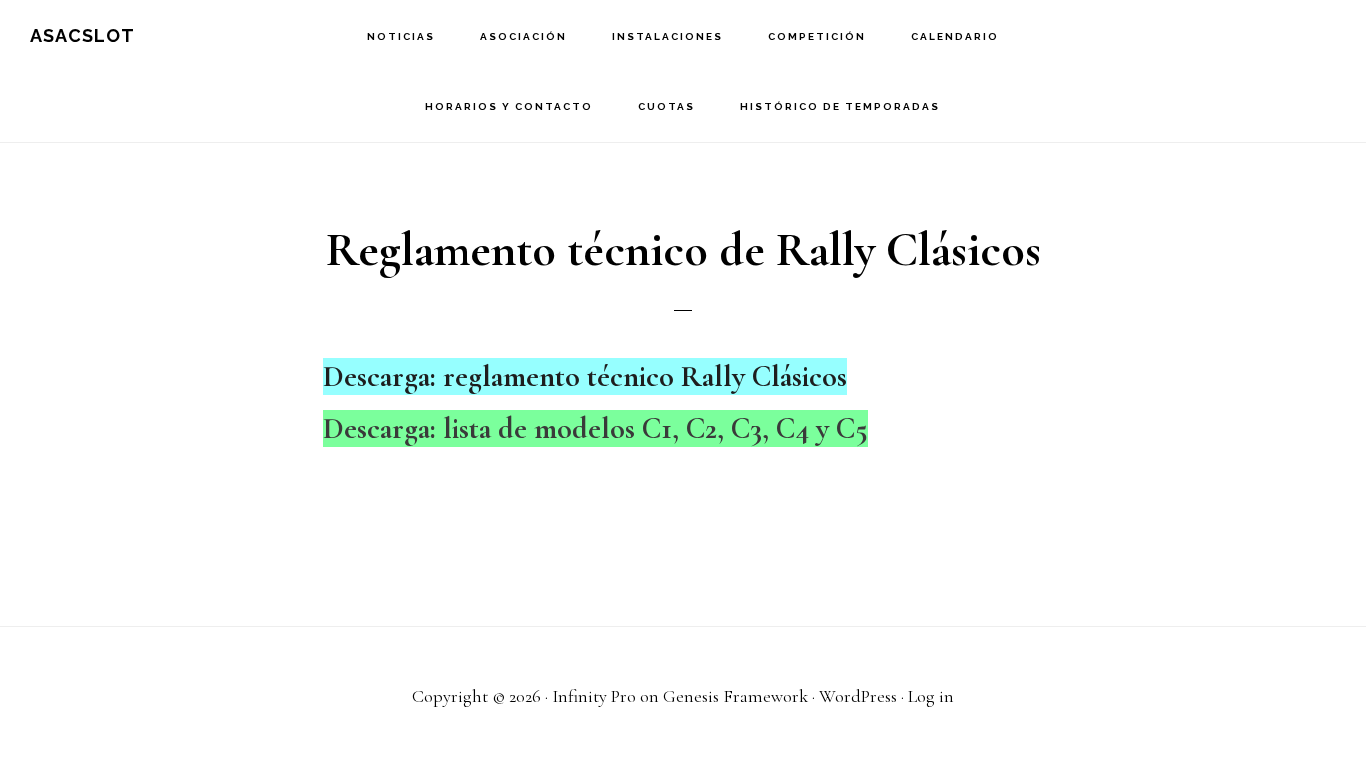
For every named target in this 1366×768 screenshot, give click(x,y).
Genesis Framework (735, 696)
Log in (931, 696)
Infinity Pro (594, 696)
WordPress (858, 696)
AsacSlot (82, 35)
